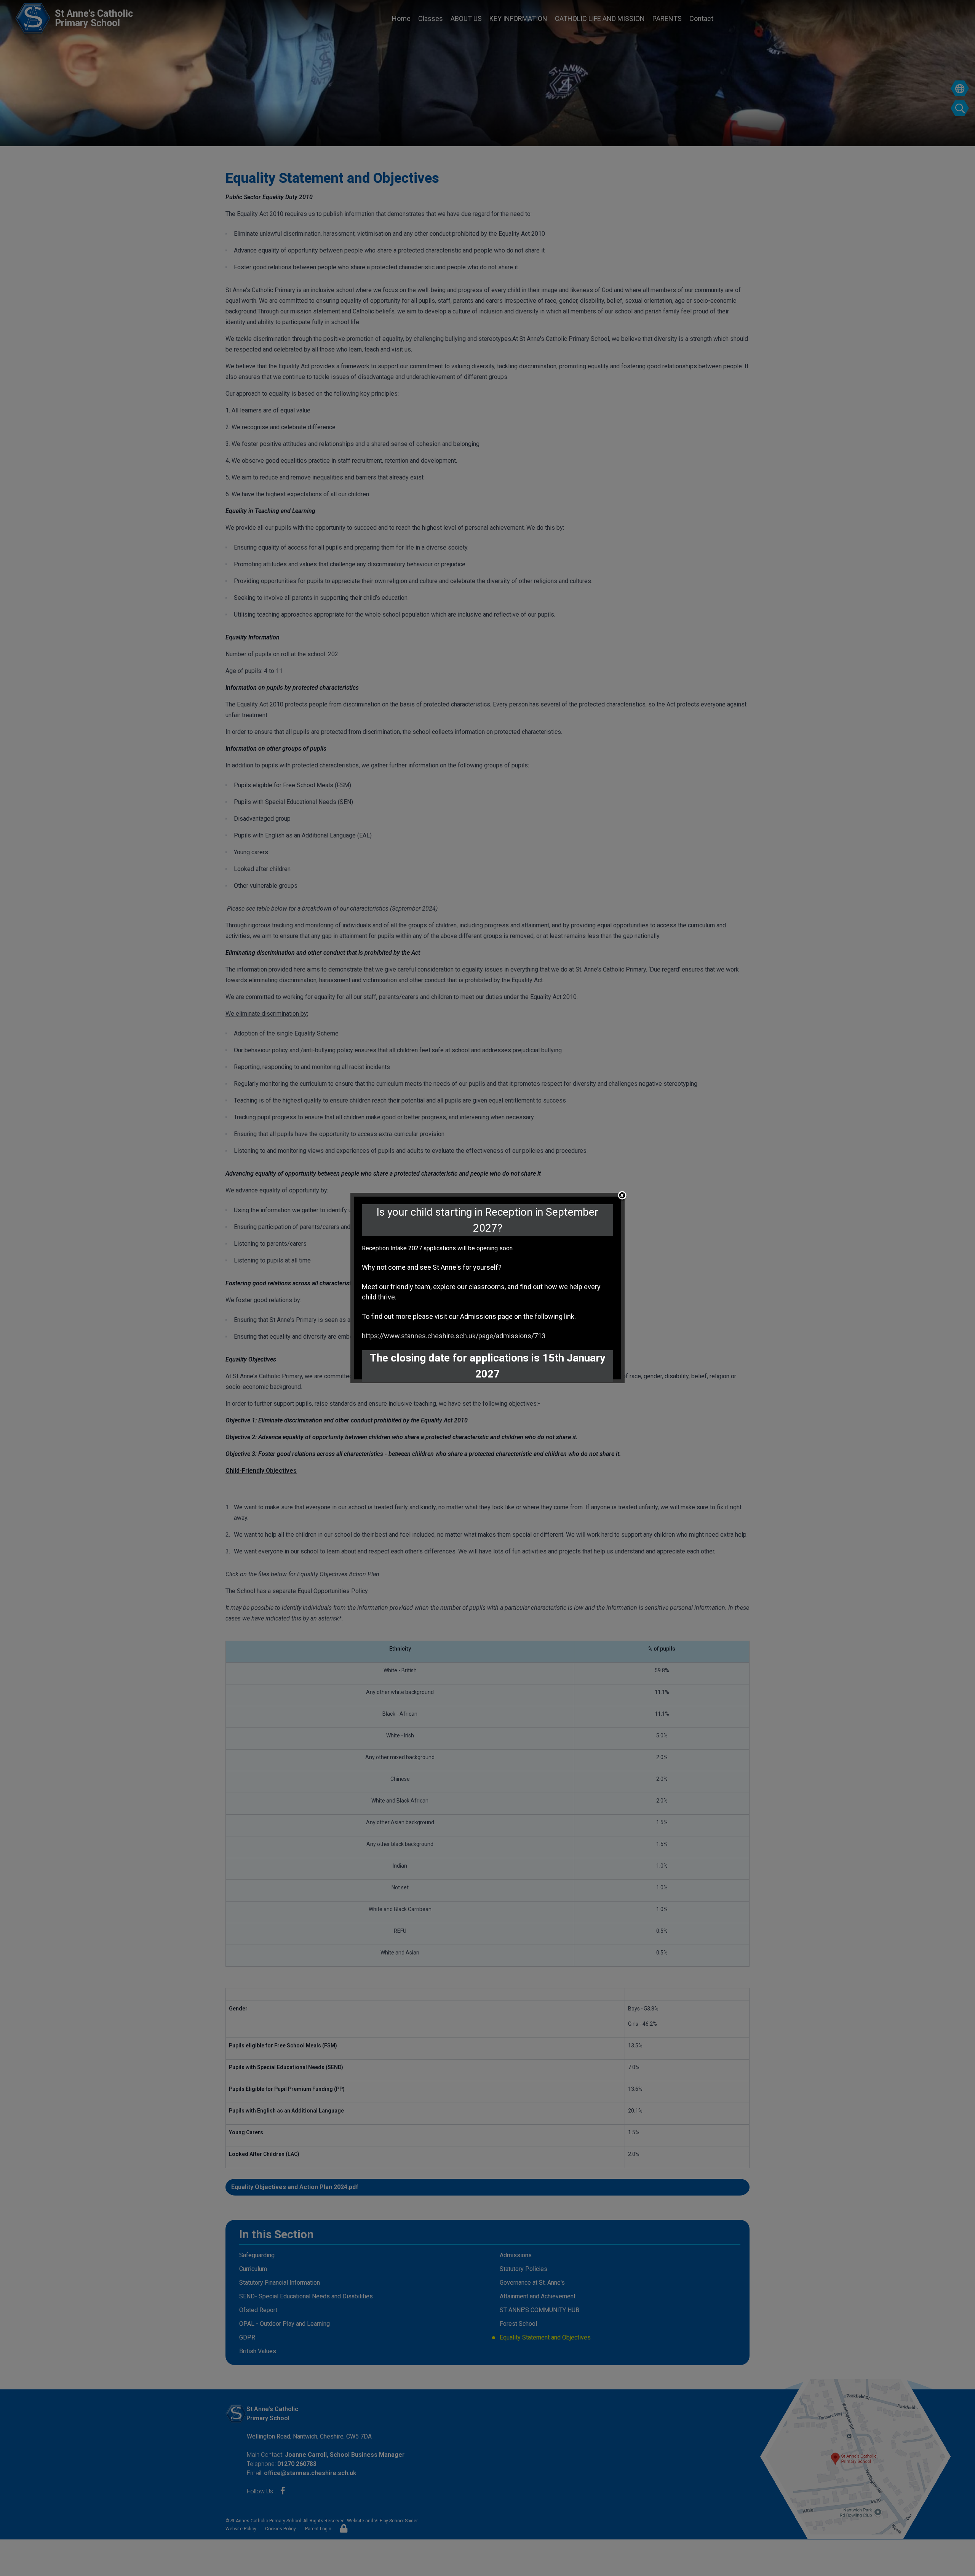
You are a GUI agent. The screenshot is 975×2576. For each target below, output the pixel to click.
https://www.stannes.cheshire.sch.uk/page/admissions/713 (454, 1336)
